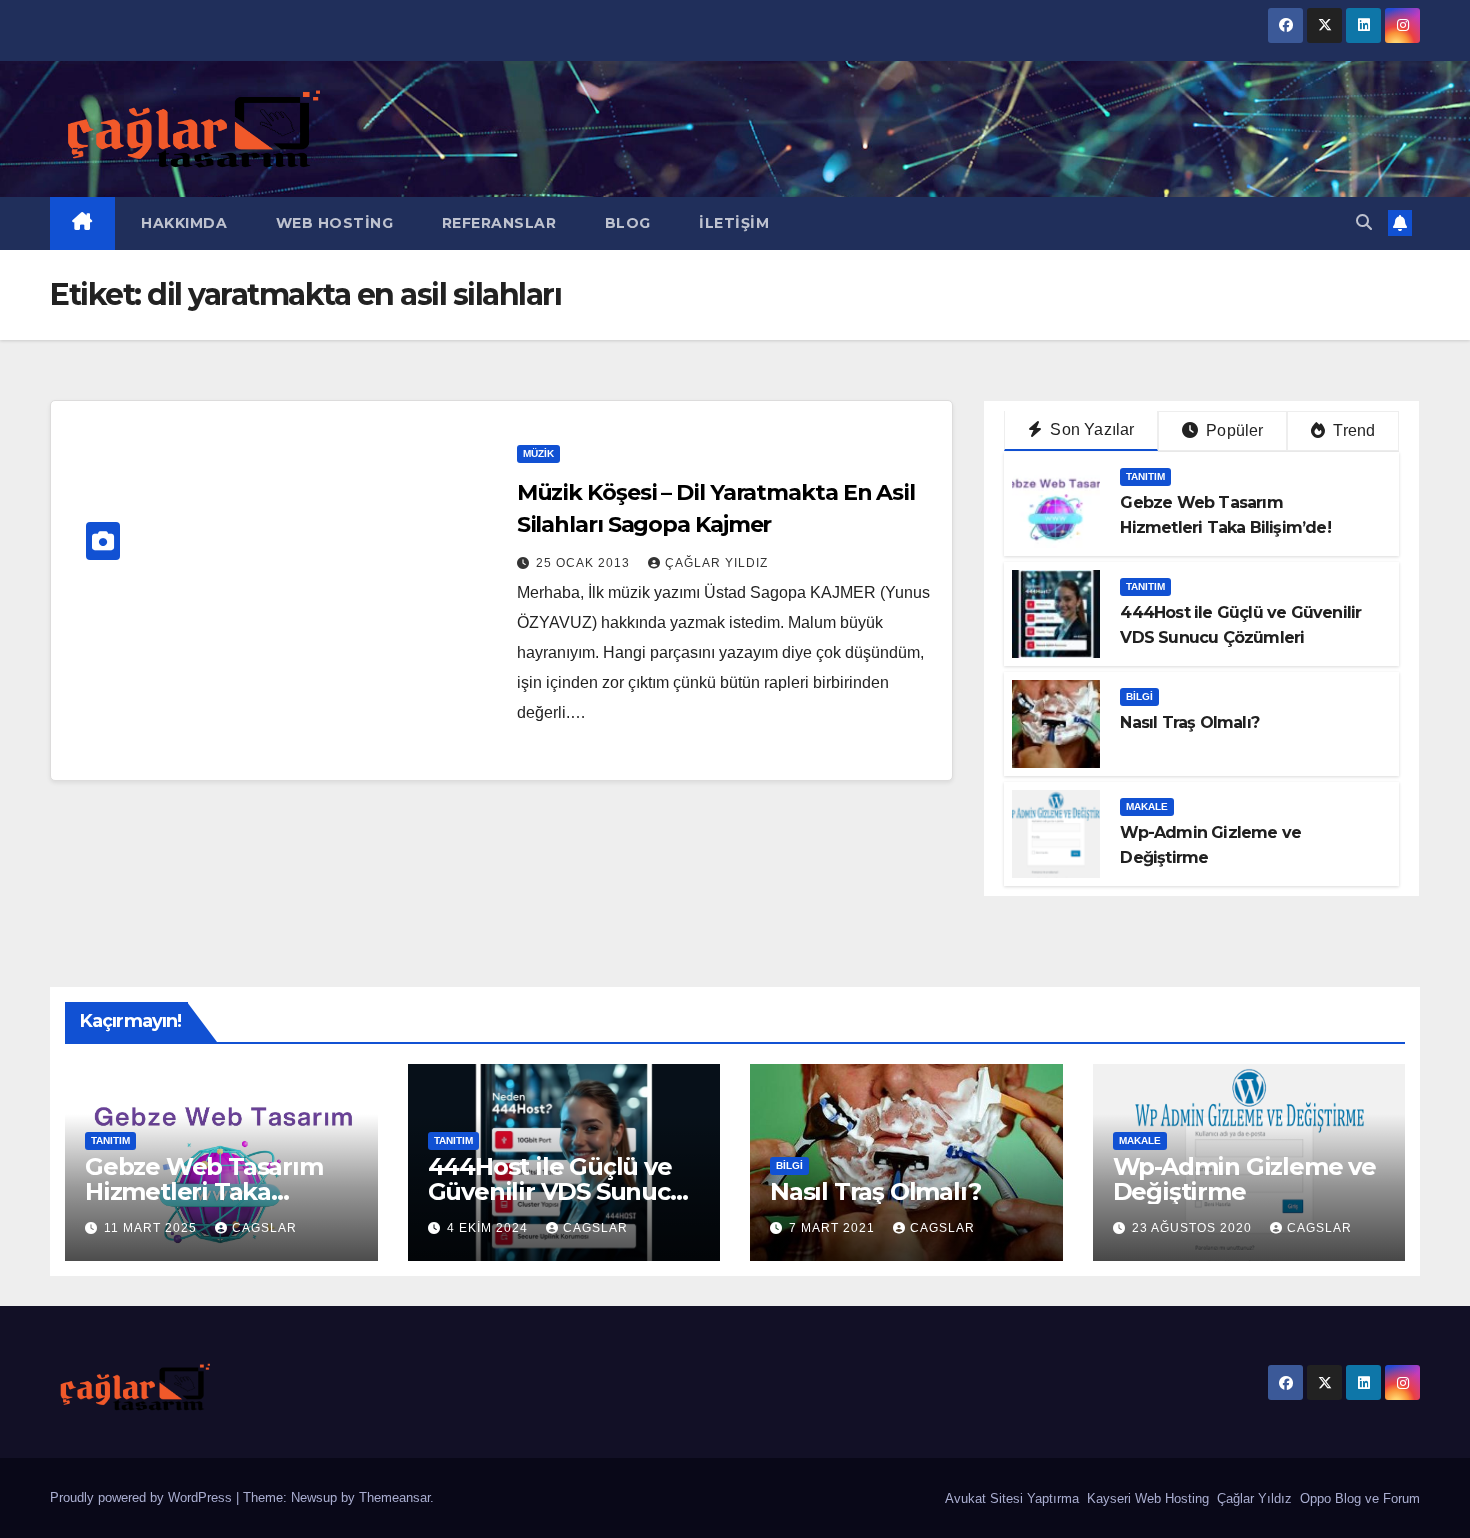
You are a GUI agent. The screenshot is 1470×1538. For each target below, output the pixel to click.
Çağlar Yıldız (1252, 1498)
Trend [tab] (1352, 430)
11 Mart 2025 (152, 1228)
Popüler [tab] (1233, 430)
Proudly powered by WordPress (143, 1497)
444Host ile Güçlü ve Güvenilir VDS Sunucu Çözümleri (557, 1191)
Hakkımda (182, 223)
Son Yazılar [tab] (1090, 429)
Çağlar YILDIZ (716, 563)
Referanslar (496, 223)
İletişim (732, 223)
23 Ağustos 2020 (1194, 1228)
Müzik (538, 453)
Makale (1147, 806)
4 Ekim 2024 (489, 1228)
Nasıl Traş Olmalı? (1189, 722)
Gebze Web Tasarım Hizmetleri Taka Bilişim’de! (204, 1191)
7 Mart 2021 (834, 1228)
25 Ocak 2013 (585, 563)
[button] (1364, 222)
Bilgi (1139, 696)
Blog (625, 223)
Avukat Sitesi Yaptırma (1010, 1498)
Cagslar (264, 1228)
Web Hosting (332, 223)
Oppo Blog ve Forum (1358, 1498)
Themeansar (394, 1497)
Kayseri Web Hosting (1146, 1498)
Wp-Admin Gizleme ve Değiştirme (1244, 1179)
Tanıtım (1145, 476)
